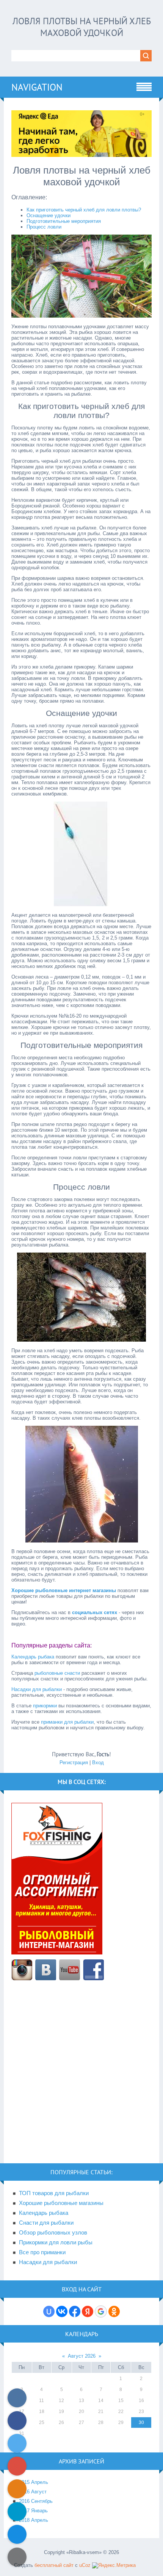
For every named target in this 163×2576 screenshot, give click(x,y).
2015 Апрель (34, 2482)
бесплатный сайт (54, 2565)
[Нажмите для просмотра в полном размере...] (81, 316)
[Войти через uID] (49, 2311)
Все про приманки (42, 2252)
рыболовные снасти (57, 1673)
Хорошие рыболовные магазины (61, 2203)
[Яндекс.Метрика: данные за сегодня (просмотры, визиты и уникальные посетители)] (114, 2565)
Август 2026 (82, 2356)
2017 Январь (33, 2511)
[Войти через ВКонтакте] (62, 2311)
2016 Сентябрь (36, 2501)
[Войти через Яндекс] (88, 2311)
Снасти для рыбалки (46, 2223)
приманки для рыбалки (67, 1722)
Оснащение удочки (49, 215)
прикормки (45, 1706)
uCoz (85, 2565)
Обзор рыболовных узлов (53, 2233)
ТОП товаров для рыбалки (54, 2193)
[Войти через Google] (101, 2311)
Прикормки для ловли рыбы (56, 2242)
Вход (98, 1762)
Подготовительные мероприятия (64, 221)
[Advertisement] (81, 2076)
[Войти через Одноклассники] (114, 2311)
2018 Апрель (34, 2520)
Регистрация (74, 1762)
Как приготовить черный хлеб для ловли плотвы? (84, 210)
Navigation (37, 87)
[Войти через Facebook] (75, 2311)
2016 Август (33, 2492)
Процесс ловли (44, 227)
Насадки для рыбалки (37, 1689)
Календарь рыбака (33, 1657)
